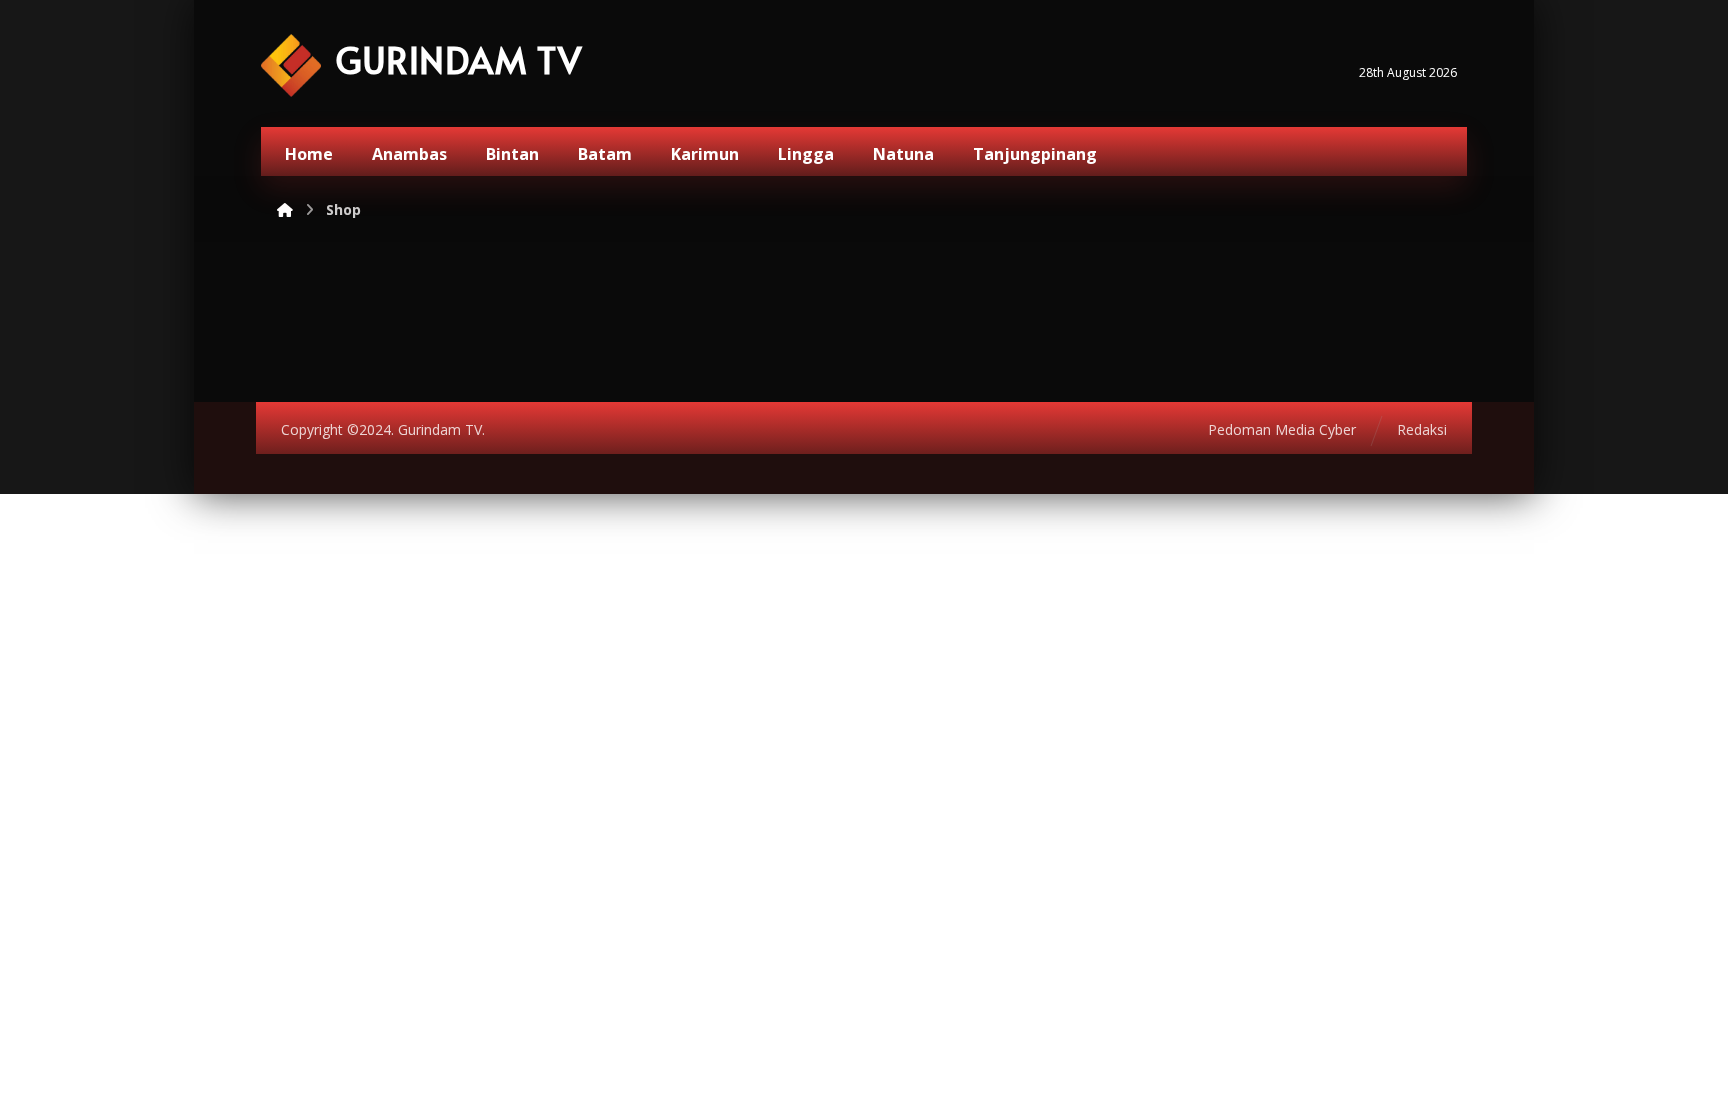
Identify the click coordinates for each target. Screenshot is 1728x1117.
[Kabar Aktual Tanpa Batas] (291, 65)
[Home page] (285, 209)
